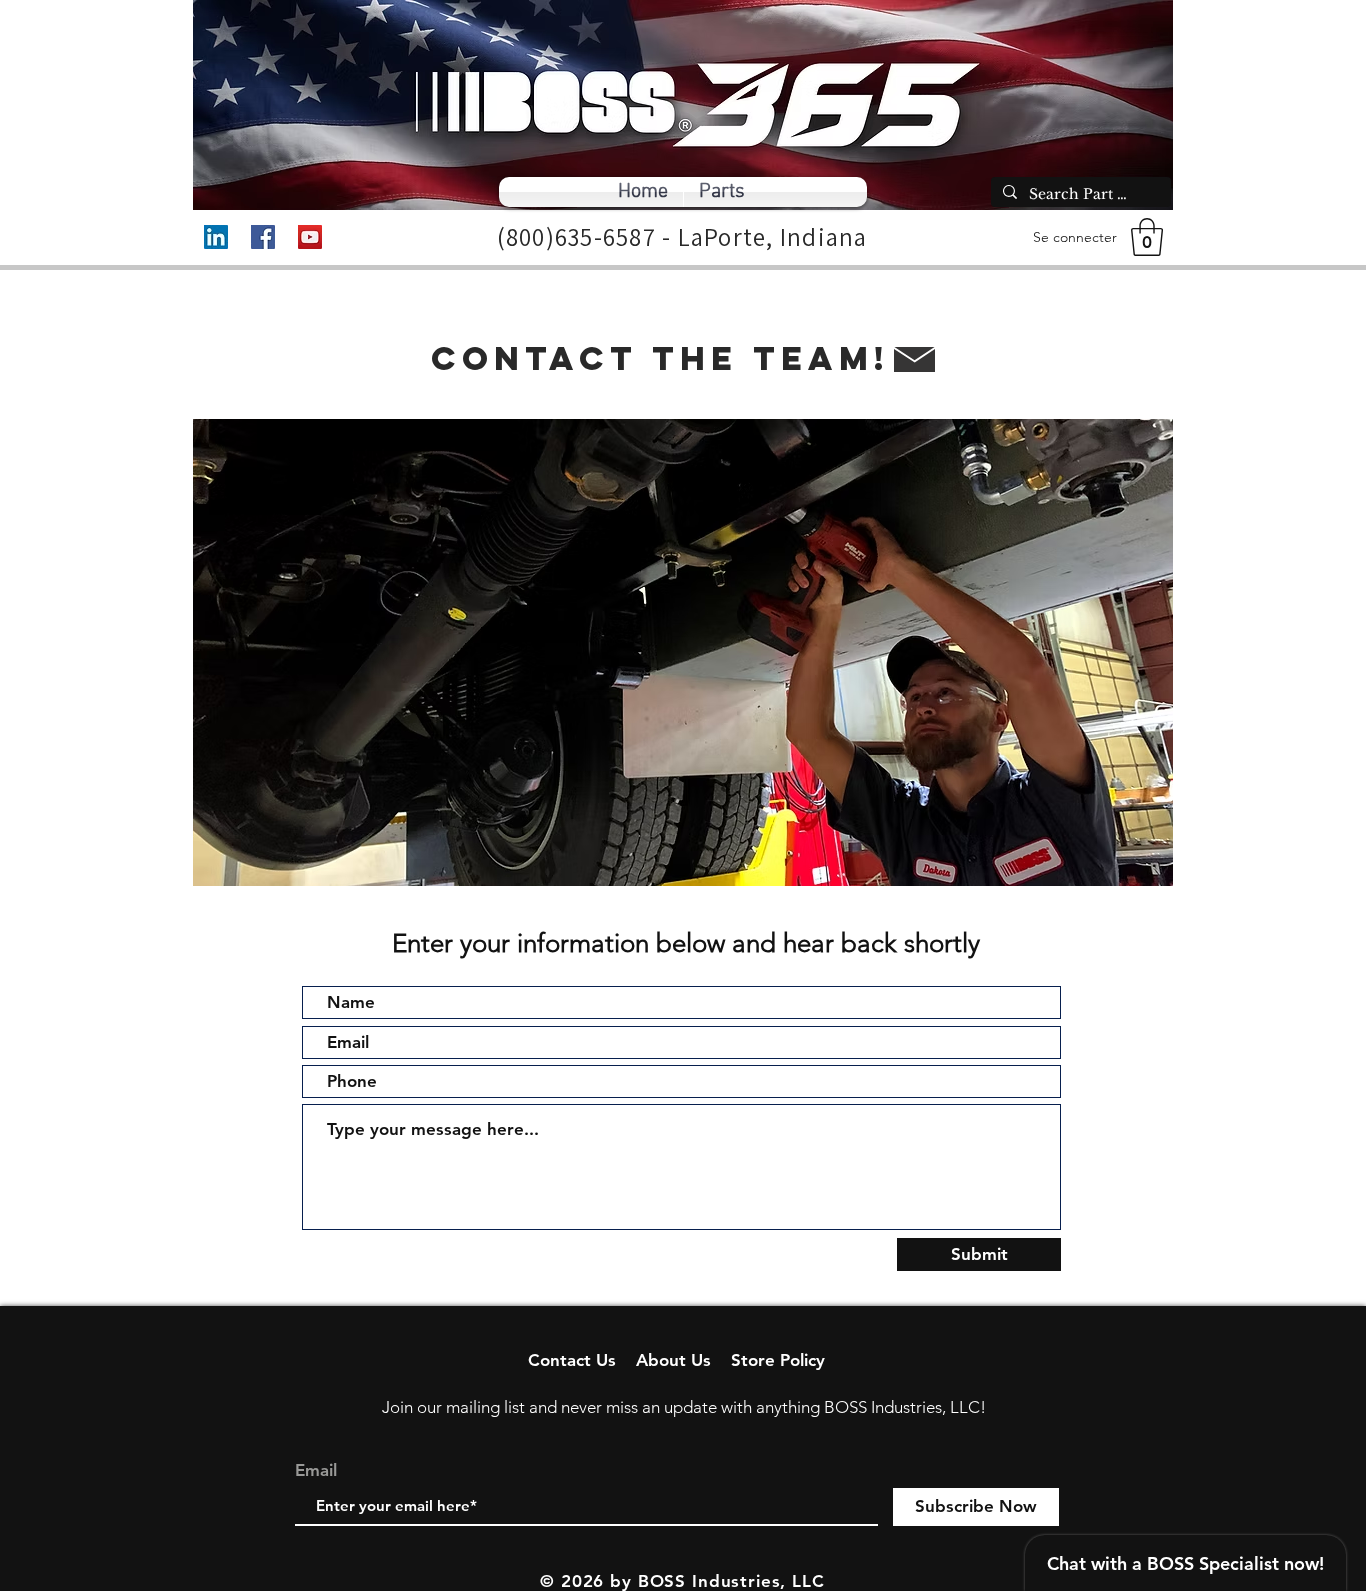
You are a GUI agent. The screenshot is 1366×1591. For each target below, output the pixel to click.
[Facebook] (263, 237)
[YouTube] (310, 237)
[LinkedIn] (216, 237)
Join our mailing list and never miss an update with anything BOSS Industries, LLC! (684, 1407)
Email (316, 1470)
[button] (1147, 237)
